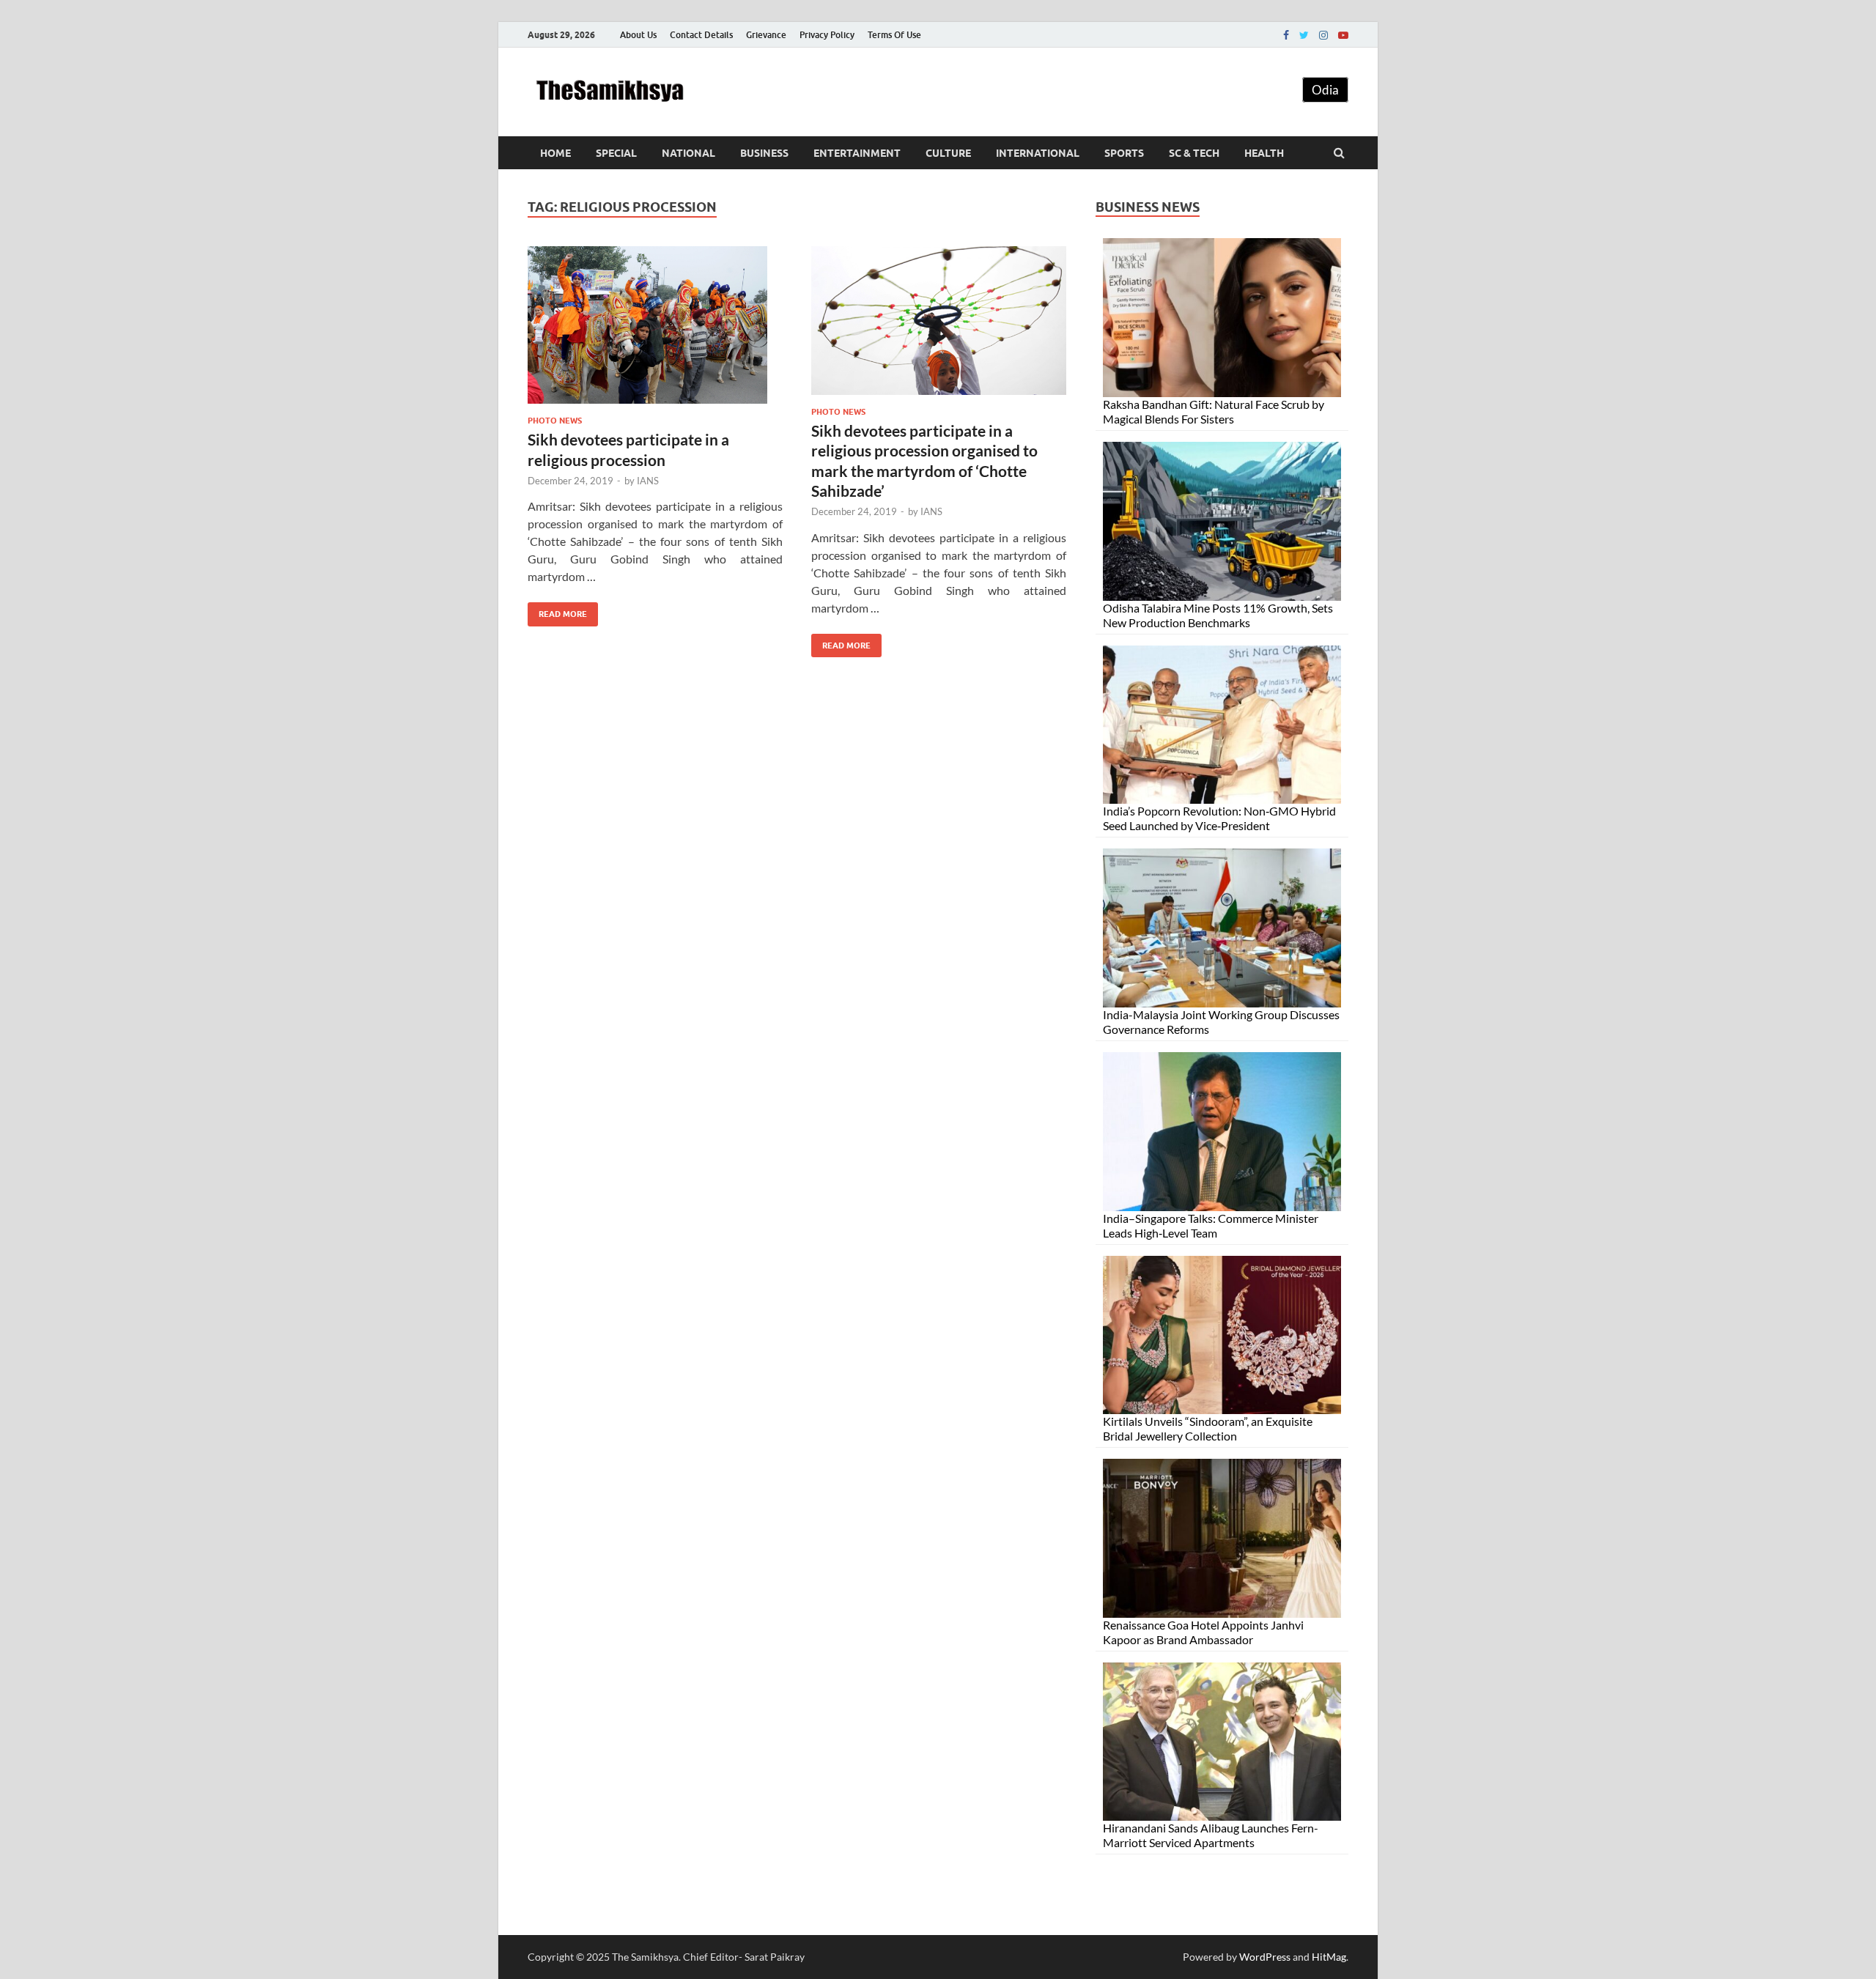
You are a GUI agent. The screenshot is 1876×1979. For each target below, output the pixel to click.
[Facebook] (1286, 35)
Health (1264, 153)
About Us (638, 35)
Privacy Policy (827, 35)
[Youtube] (1343, 35)
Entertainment (857, 153)
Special (616, 153)
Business (764, 153)
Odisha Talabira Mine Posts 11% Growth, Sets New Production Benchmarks (1218, 615)
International (1038, 153)
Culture (948, 153)
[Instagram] (1323, 35)
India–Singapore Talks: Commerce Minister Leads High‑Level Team (1211, 1225)
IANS (648, 481)
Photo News (555, 421)
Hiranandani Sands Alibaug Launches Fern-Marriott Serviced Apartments (1211, 1835)
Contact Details (701, 35)
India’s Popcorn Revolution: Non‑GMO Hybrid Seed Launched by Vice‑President (1219, 818)
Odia (1325, 90)
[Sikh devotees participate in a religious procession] (655, 331)
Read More (557, 611)
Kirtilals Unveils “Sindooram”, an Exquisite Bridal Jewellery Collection (1208, 1428)
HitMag (1329, 1957)
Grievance (766, 35)
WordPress (1265, 1957)
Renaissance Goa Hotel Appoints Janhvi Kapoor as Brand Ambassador (1203, 1632)
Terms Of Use (894, 35)
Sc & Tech (1194, 153)
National (688, 153)
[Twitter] (1304, 35)
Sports (1124, 153)
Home (555, 153)
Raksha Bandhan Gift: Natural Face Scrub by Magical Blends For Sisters (1214, 411)
